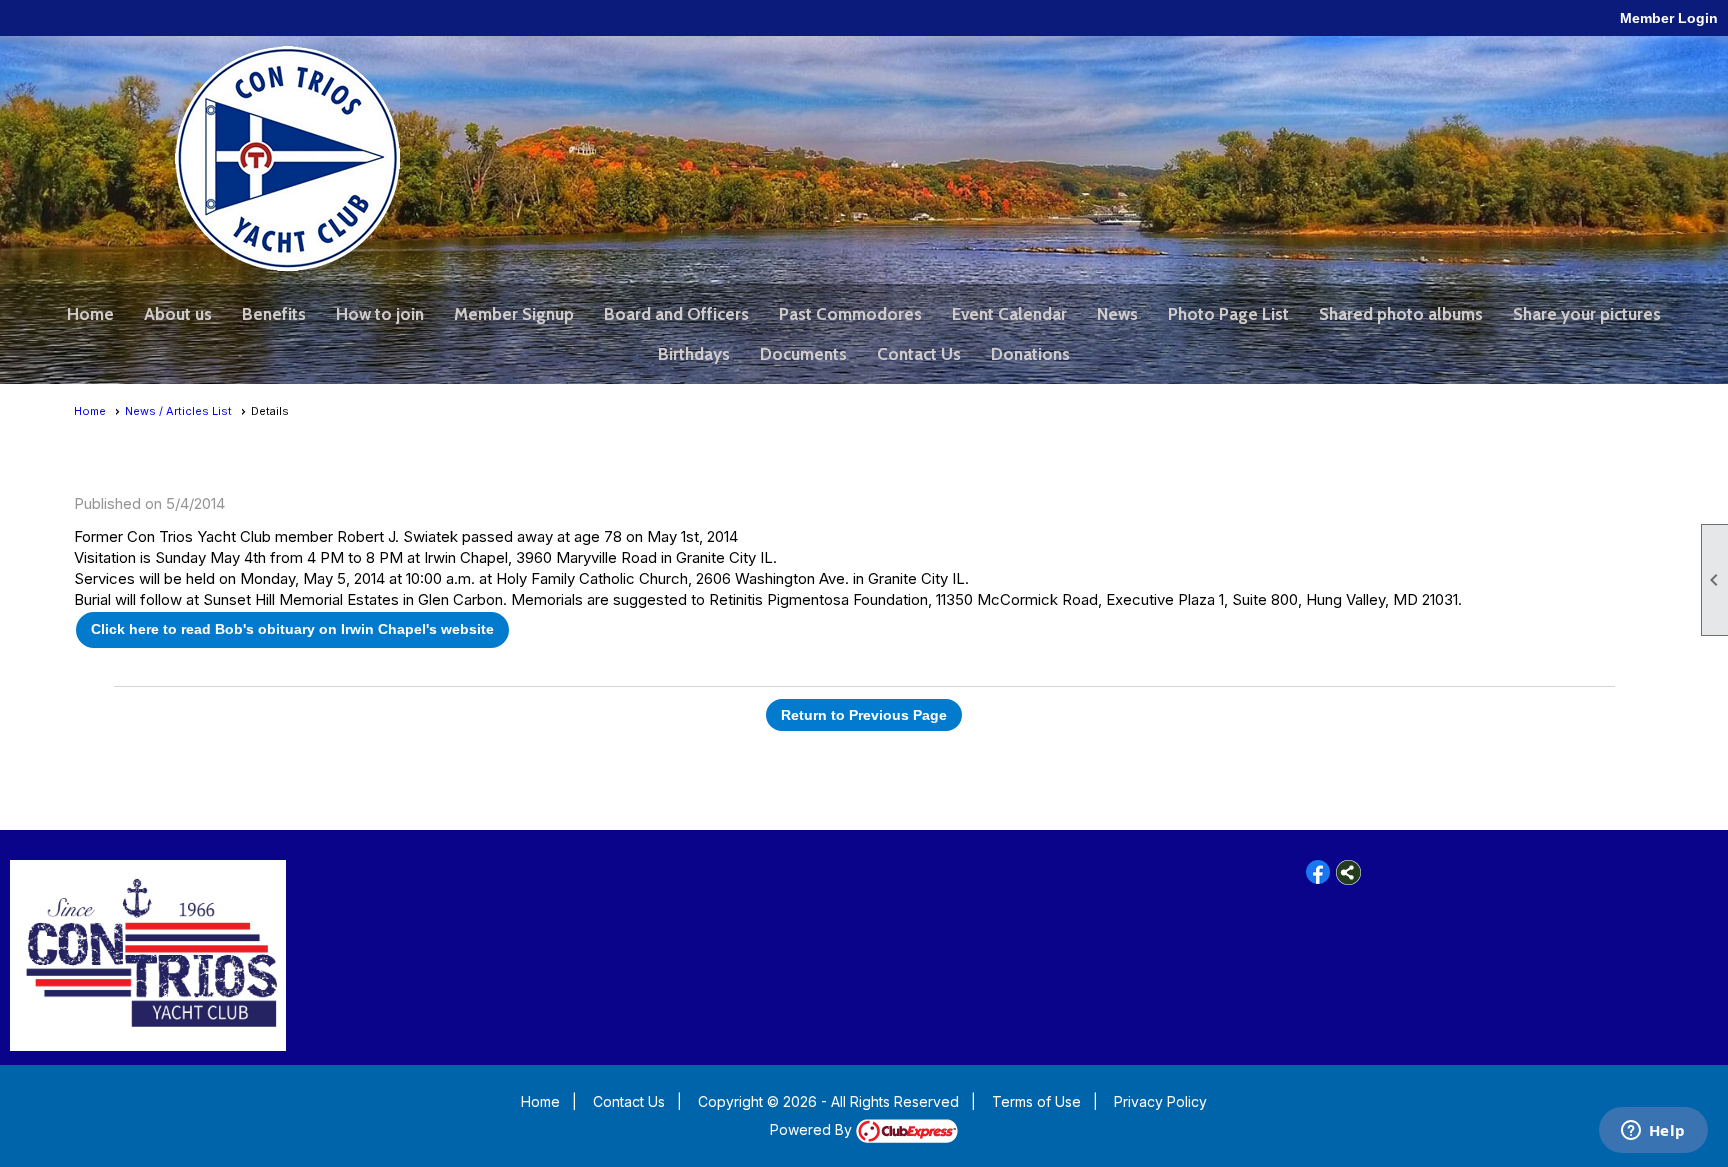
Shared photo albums (1401, 314)
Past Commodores (850, 314)
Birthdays (694, 354)
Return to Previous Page (864, 715)
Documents (803, 354)
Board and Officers (676, 314)
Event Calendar (1009, 314)
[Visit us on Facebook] (1318, 872)
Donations (1030, 354)
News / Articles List (178, 411)
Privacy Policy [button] (1160, 1101)
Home (90, 314)
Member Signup (514, 314)
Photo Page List (1228, 314)
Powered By (813, 1129)
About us (178, 314)
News (1117, 314)
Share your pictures (1587, 314)
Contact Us (919, 354)
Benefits (274, 314)
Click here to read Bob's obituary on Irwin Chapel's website (292, 629)
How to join (380, 314)
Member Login (1669, 18)
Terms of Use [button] (1036, 1101)
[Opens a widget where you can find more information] (1653, 1132)
